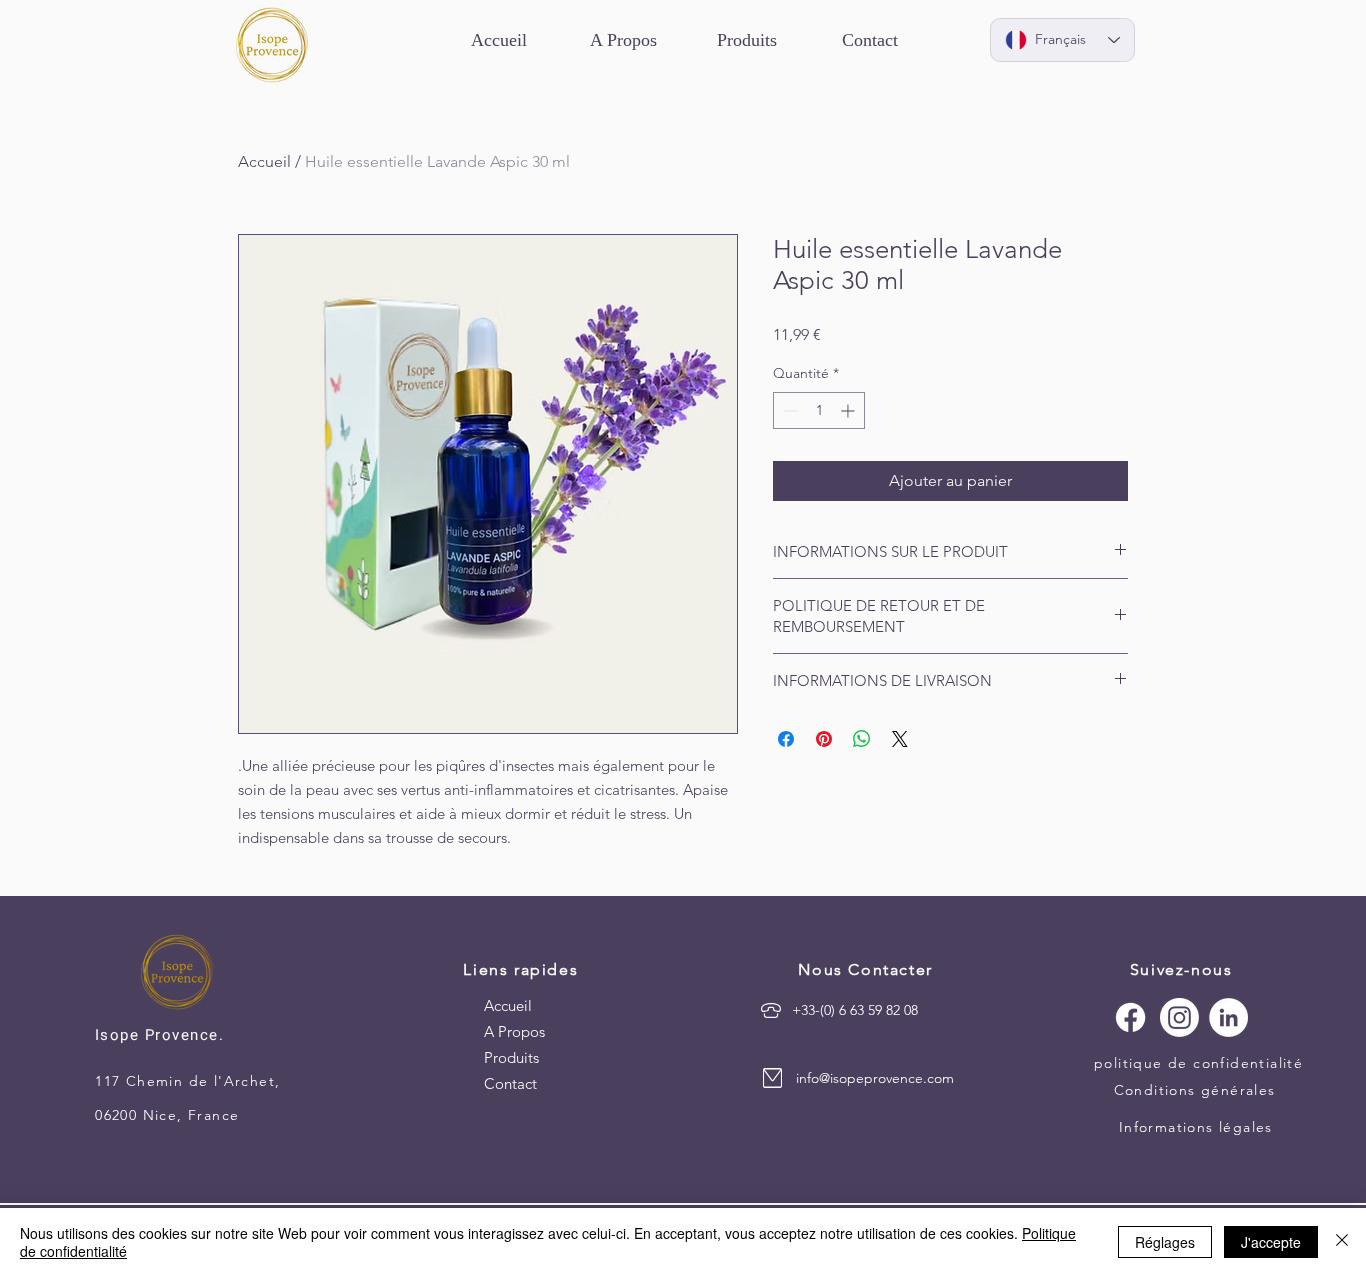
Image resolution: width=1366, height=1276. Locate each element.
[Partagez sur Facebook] (786, 739)
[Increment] (849, 410)
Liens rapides (520, 969)
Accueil (264, 161)
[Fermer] (1342, 1242)
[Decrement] (788, 410)
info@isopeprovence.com (875, 1078)
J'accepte (1271, 1242)
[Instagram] (1179, 1017)
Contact (510, 1083)
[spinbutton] (819, 410)
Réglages (1165, 1242)
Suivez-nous (1181, 969)
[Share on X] (900, 739)
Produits (511, 1057)
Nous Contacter (865, 969)
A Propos (514, 1031)
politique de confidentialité (1198, 1063)
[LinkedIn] (1228, 1017)
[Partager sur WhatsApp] (862, 739)
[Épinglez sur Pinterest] (824, 739)
